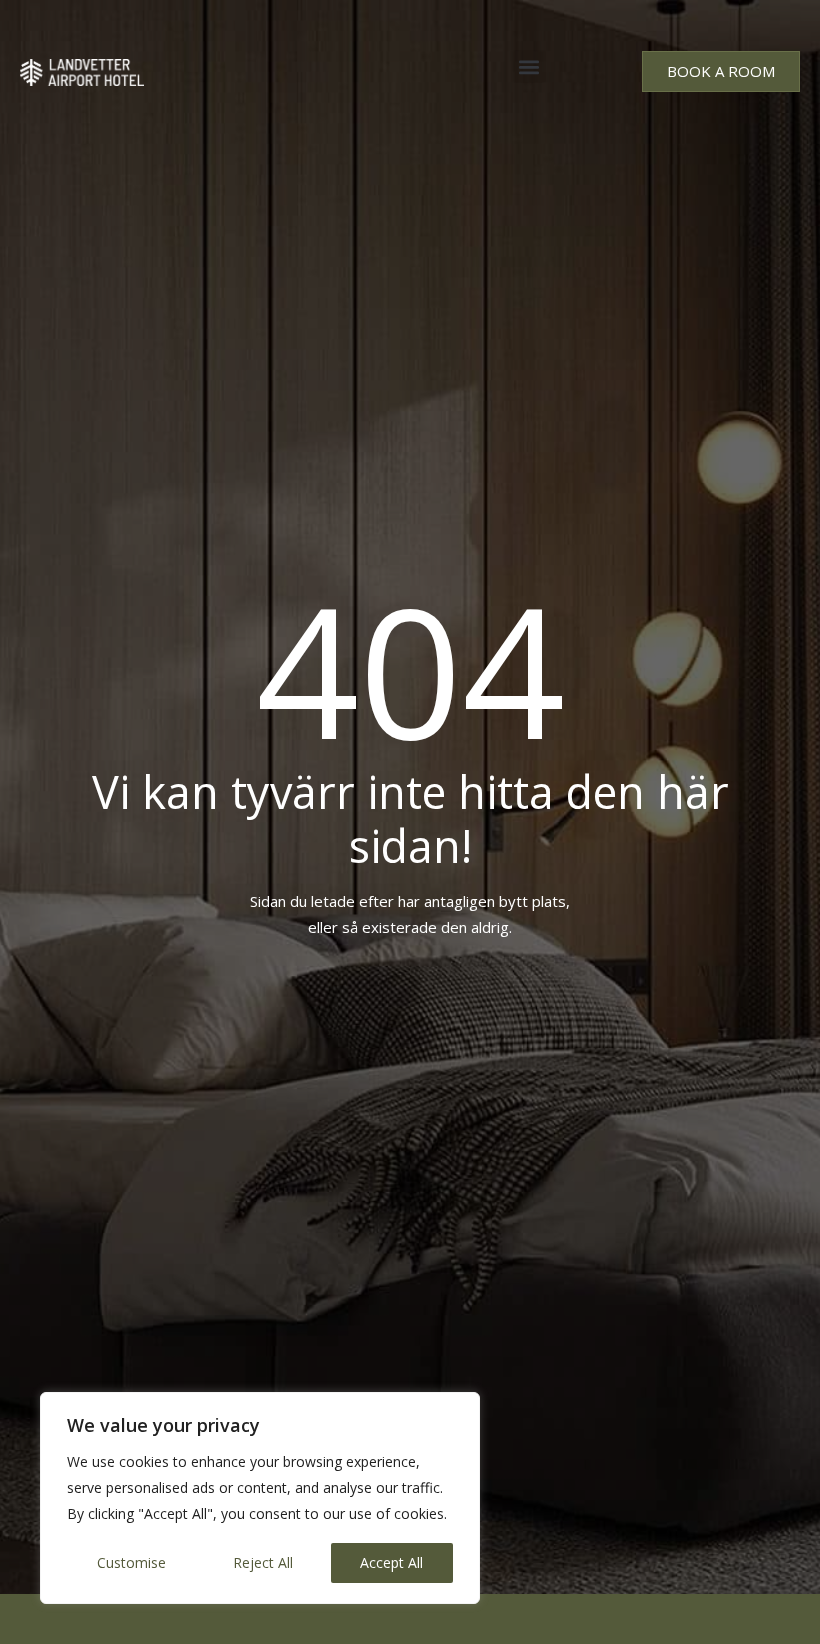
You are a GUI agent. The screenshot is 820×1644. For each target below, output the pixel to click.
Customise (131, 1562)
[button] (529, 66)
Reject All (263, 1562)
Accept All (391, 1562)
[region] (260, 1498)
